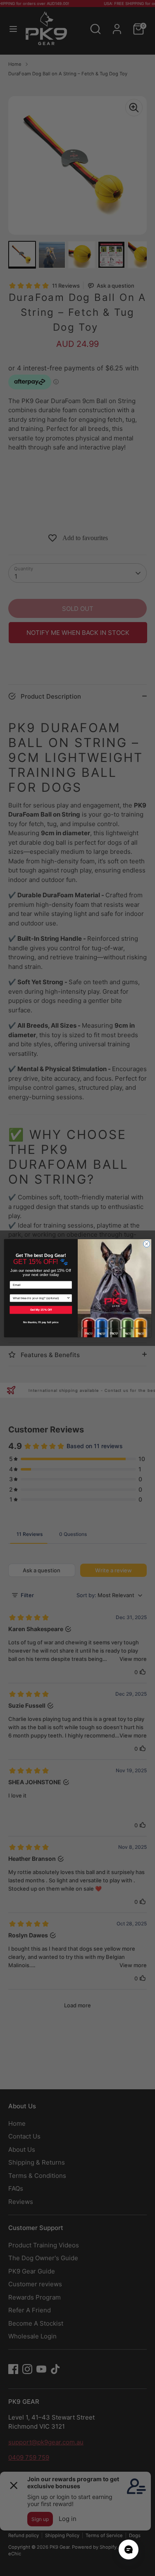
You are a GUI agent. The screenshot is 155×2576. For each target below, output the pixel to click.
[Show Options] (68, 1298)
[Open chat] (129, 2550)
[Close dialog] (146, 1244)
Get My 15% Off (41, 1310)
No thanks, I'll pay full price (41, 1322)
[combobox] (40, 1298)
